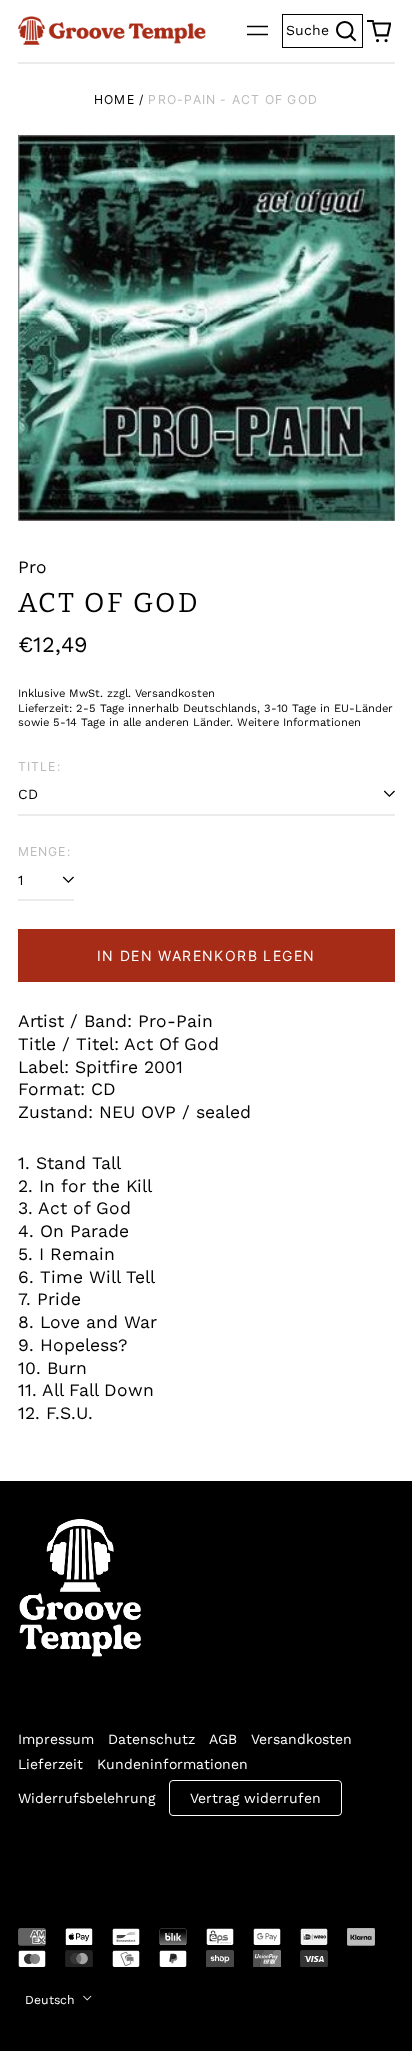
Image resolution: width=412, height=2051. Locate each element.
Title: (39, 766)
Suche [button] (324, 28)
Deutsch (52, 2000)
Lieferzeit (50, 1764)
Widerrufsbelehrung (86, 1798)
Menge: (44, 851)
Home (114, 99)
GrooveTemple (110, 1858)
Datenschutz (151, 1739)
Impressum (56, 1739)
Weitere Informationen (299, 722)
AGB (223, 1739)
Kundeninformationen (172, 1764)
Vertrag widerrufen (255, 1798)
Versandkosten (301, 1739)
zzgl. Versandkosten (161, 693)
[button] (379, 31)
